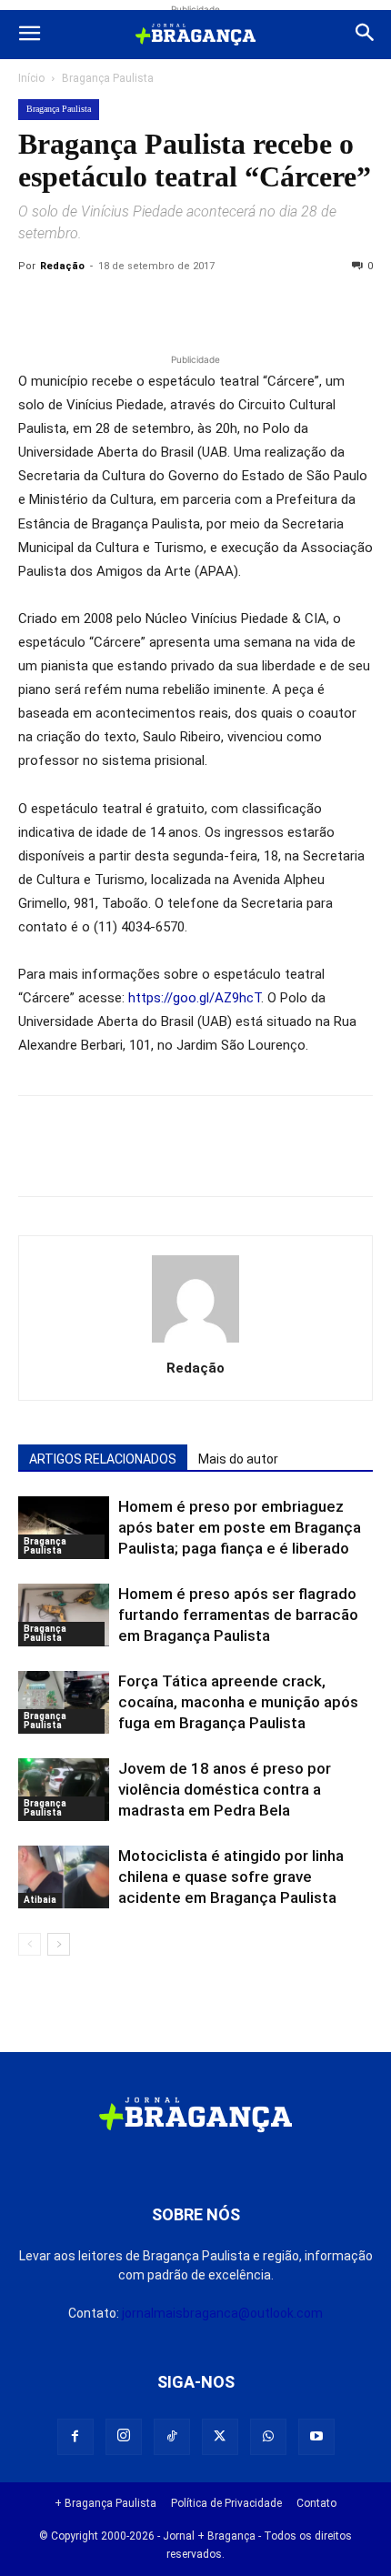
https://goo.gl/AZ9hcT (195, 998)
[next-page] (59, 1944)
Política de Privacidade (226, 2503)
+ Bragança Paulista (105, 2503)
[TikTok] (172, 2437)
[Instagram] (124, 2437)
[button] (29, 35)
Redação (62, 266)
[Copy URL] (36, 307)
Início (31, 78)
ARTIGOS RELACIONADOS (103, 1459)
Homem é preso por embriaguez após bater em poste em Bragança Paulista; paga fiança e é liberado (240, 1527)
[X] (120, 307)
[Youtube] (316, 2437)
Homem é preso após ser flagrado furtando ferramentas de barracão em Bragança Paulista (238, 1615)
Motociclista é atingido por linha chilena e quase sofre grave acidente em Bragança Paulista (231, 1877)
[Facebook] (78, 307)
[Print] (246, 307)
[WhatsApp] (204, 307)
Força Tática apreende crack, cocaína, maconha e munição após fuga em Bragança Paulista (238, 1702)
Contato (316, 2503)
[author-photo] (195, 1343)
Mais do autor (238, 1459)
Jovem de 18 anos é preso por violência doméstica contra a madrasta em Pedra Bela (225, 1789)
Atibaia (40, 1900)
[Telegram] (287, 307)
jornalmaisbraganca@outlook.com (222, 2313)
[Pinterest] (162, 307)
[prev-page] (30, 1944)
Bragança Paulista (108, 78)
